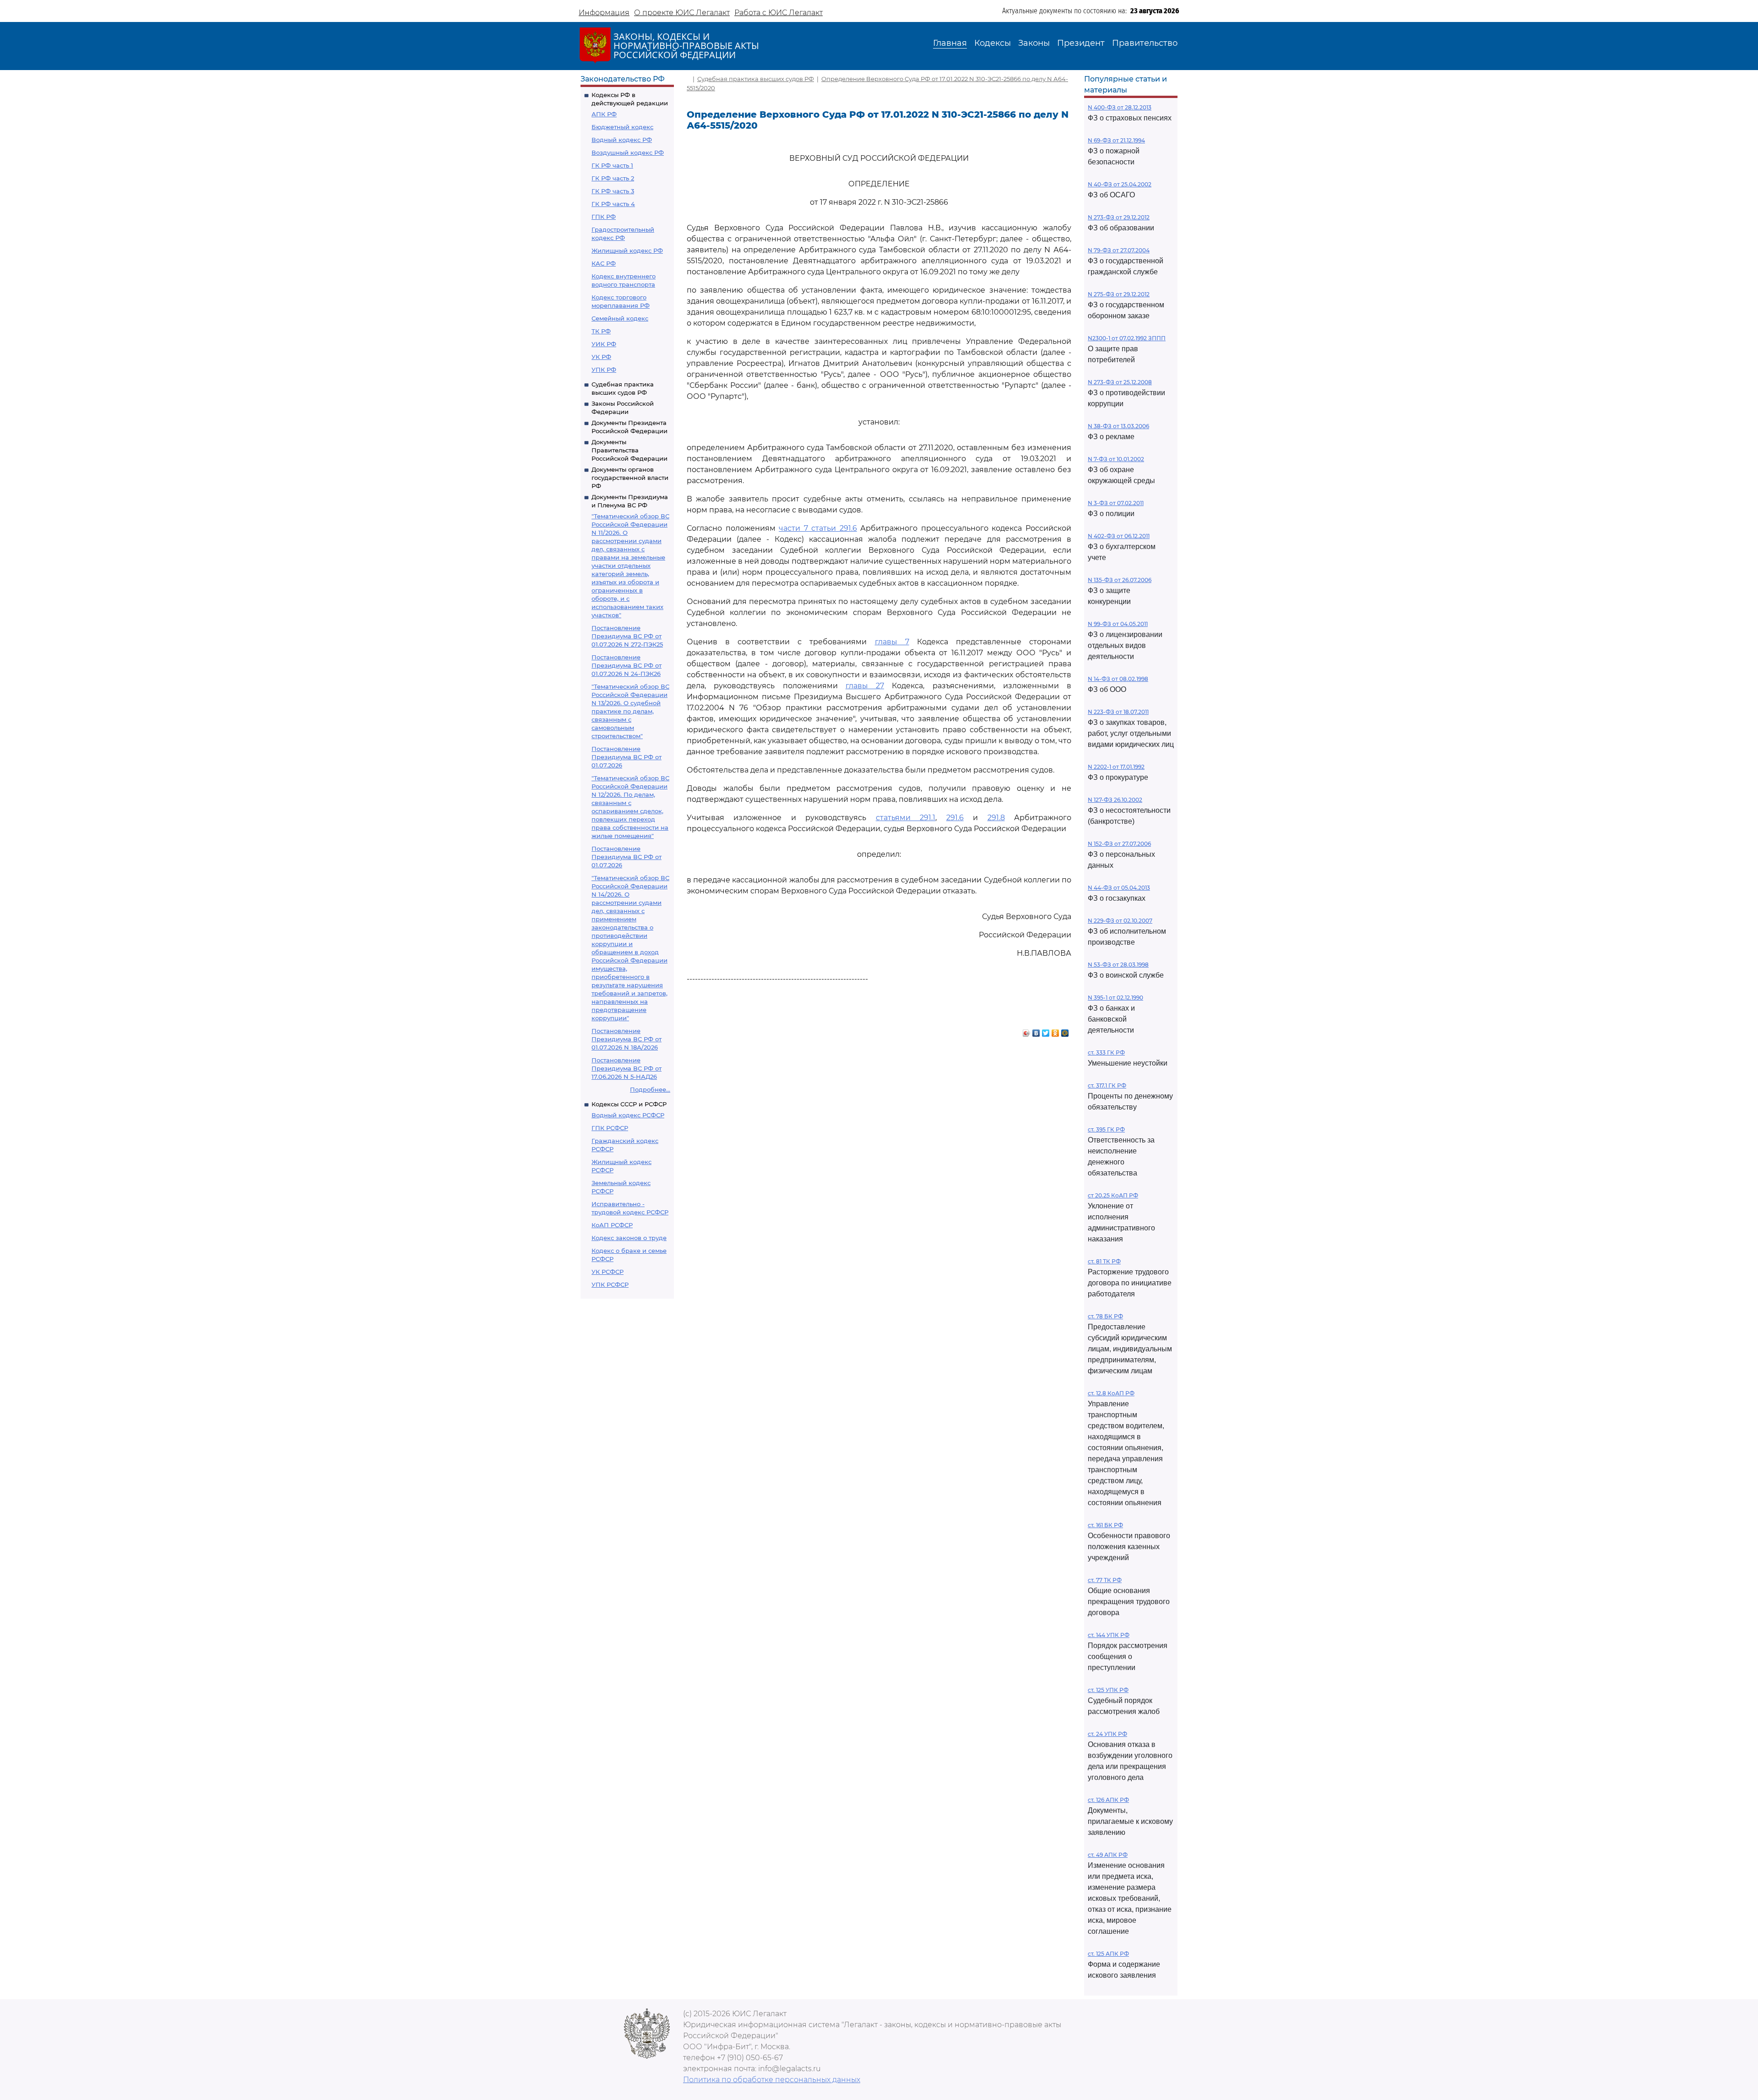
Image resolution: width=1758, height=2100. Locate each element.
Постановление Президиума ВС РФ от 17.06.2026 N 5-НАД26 (627, 1068)
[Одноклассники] (1055, 1031)
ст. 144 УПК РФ (1109, 1635)
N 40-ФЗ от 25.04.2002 (1120, 184)
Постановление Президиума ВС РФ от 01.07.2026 (627, 757)
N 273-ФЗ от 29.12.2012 (1119, 217)
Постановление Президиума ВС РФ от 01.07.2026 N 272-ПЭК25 (627, 636)
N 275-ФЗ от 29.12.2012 (1119, 294)
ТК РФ (601, 331)
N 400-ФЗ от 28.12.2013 (1120, 107)
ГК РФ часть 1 (612, 165)
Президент (1081, 43)
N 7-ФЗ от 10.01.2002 (1116, 459)
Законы (1034, 43)
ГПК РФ (604, 217)
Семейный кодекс (620, 318)
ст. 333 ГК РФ (1106, 1053)
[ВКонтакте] (1036, 1031)
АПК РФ (604, 114)
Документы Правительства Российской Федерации (629, 450)
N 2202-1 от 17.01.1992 (1116, 767)
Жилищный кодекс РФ (627, 250)
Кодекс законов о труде (629, 1238)
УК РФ (601, 357)
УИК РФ (604, 344)
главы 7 (892, 642)
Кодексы (993, 43)
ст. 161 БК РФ (1105, 1525)
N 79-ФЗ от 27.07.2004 (1119, 250)
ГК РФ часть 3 (613, 191)
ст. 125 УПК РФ (1108, 1690)
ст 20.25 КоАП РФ (1113, 1195)
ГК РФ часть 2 (613, 178)
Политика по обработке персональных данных (772, 2080)
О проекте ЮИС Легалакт (682, 13)
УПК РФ (604, 370)
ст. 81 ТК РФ (1104, 1261)
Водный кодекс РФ (622, 140)
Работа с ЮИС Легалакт (779, 13)
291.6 (955, 818)
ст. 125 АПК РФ (1108, 1954)
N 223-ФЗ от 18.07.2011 (1118, 712)
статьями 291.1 (906, 818)
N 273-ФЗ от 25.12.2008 (1120, 382)
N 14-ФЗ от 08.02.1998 (1118, 679)
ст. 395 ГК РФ (1106, 1129)
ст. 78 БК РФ (1105, 1316)
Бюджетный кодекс (622, 127)
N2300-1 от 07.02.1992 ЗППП (1127, 338)
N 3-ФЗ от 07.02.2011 (1116, 503)
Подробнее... (650, 1089)
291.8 (996, 818)
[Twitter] (1046, 1031)
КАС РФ (604, 263)
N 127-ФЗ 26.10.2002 (1115, 800)
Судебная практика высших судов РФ (756, 79)
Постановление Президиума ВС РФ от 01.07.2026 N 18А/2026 (627, 1039)
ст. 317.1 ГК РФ (1107, 1085)
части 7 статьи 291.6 (818, 528)
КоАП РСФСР (612, 1225)
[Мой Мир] (1065, 1031)
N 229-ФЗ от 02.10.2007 (1120, 921)
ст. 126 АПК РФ (1108, 1800)
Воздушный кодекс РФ (628, 152)
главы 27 (865, 686)
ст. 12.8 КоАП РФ (1111, 1393)
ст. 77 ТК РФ (1105, 1580)
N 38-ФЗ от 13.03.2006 (1118, 426)
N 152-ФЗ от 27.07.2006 (1119, 844)
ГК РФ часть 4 (613, 204)
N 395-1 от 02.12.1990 (1115, 998)
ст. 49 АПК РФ (1108, 1855)
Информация (604, 13)
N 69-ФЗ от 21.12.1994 (1116, 140)
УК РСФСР (608, 1272)
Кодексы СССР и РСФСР (629, 1104)
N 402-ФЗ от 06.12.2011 (1119, 536)
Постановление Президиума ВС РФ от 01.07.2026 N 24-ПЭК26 (627, 665)
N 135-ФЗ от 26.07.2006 (1120, 580)
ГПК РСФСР (610, 1128)
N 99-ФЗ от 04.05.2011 (1118, 624)
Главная (950, 43)
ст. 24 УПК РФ (1107, 1734)
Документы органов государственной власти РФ (630, 478)
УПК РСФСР (610, 1284)
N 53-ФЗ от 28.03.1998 (1118, 965)
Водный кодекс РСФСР (628, 1115)
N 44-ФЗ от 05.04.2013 (1119, 888)
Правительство (1145, 43)
